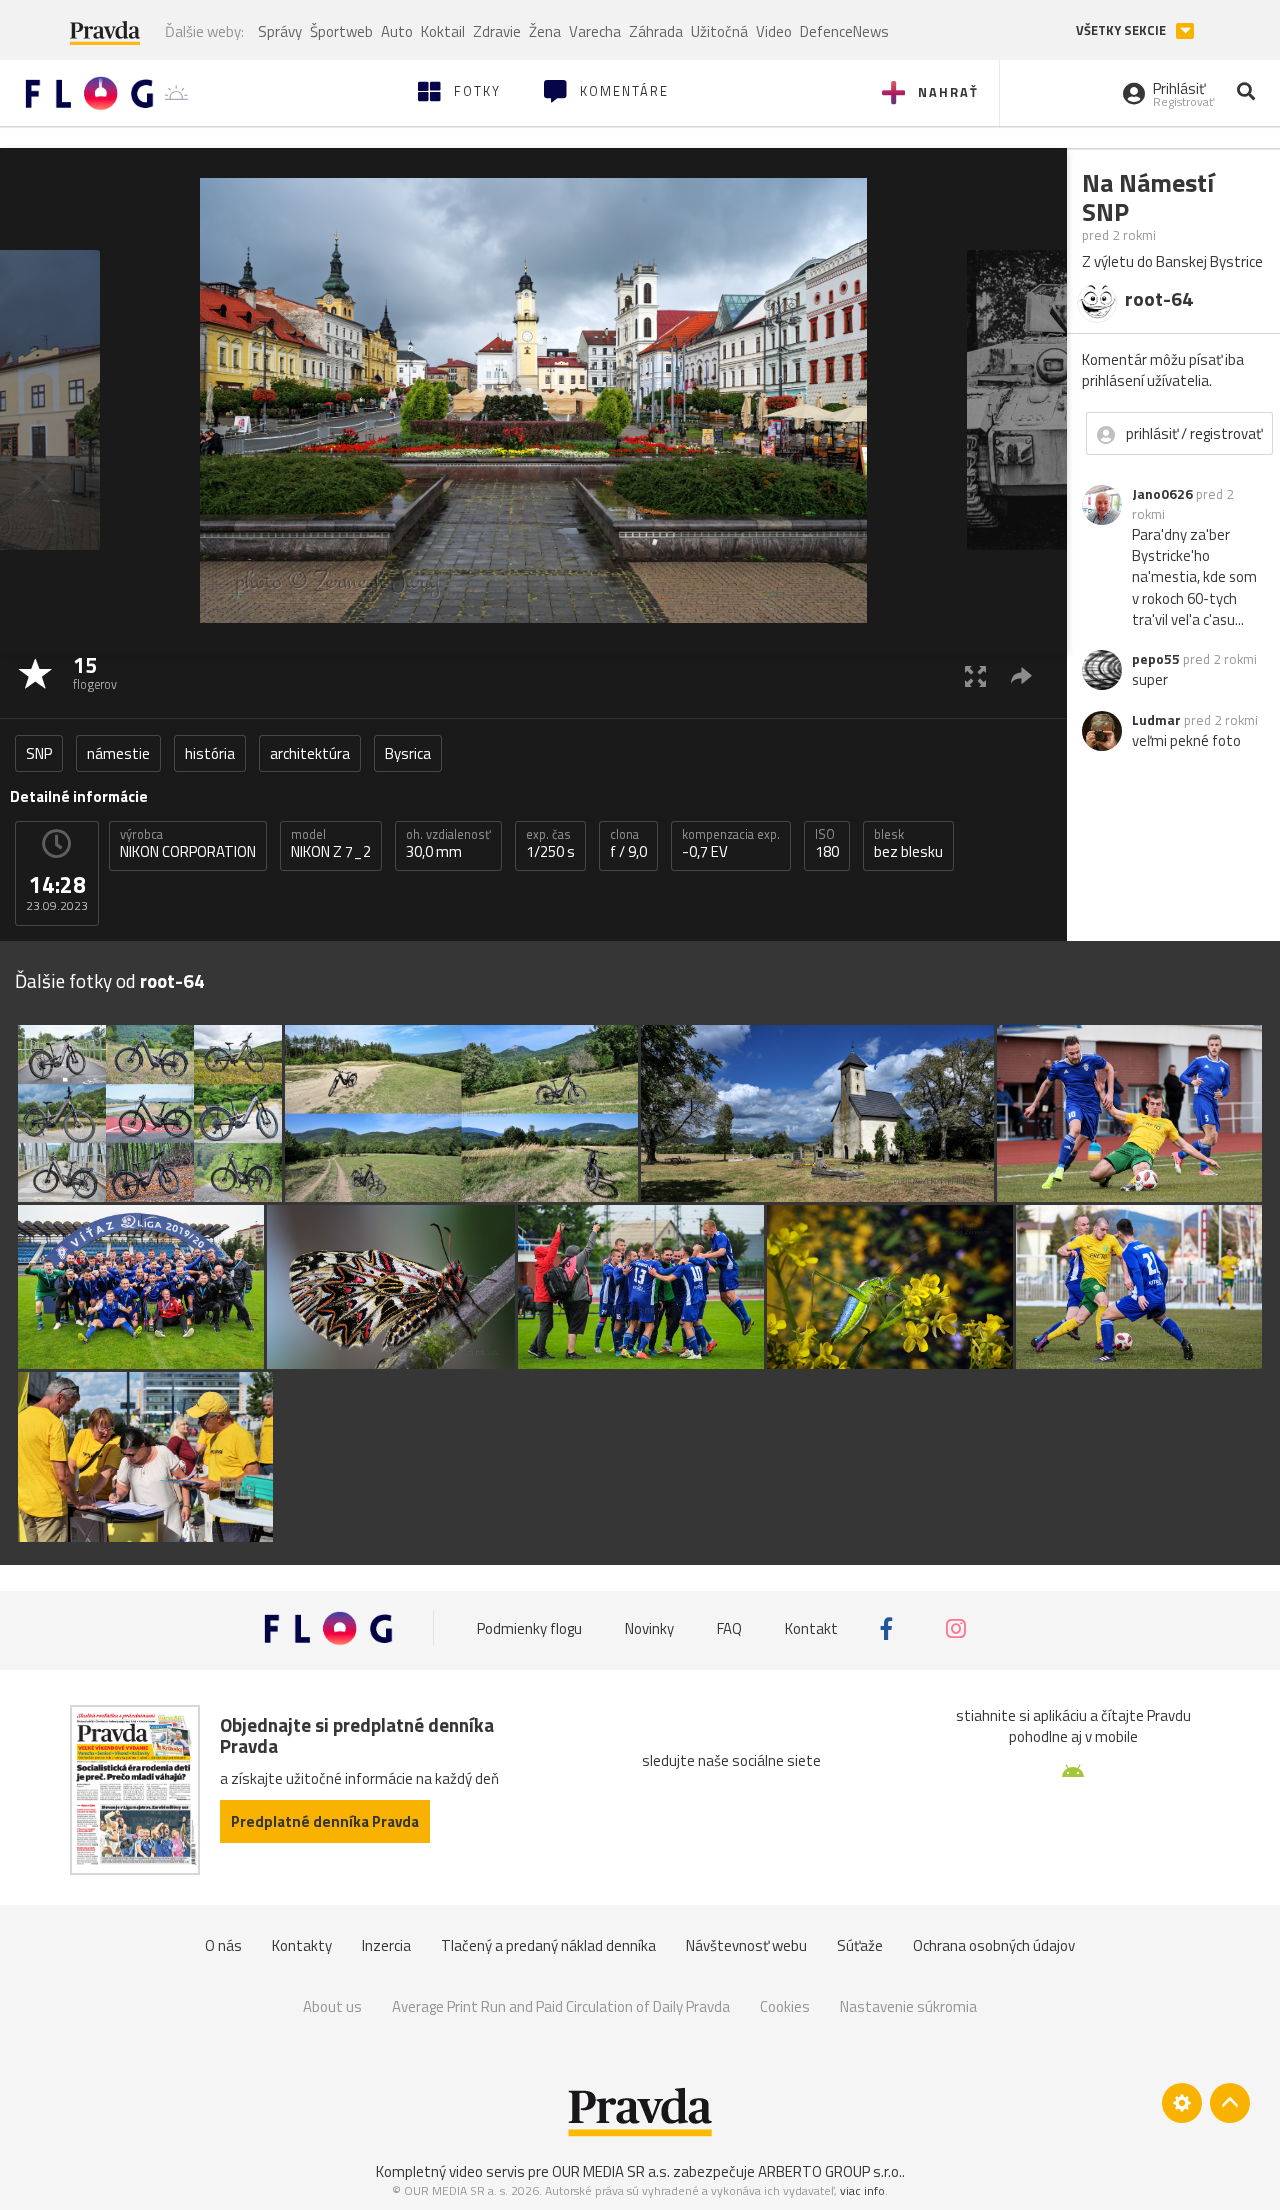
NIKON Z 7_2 (331, 844)
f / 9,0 (628, 844)
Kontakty (302, 1945)
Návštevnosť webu (746, 1945)
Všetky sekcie (1122, 30)
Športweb (341, 31)
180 (827, 844)
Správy (280, 31)
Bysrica (408, 753)
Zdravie (497, 31)
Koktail (443, 31)
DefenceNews (844, 31)
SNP (39, 753)
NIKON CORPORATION (188, 844)
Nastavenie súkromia (908, 2006)
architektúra (310, 753)
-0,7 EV (731, 844)
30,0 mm (448, 844)
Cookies (785, 2006)
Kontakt (811, 1628)
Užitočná (719, 31)
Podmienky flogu (529, 1628)
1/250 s (550, 844)
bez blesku (908, 844)
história (210, 753)
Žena (545, 31)
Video (774, 31)
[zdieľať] (1021, 675)
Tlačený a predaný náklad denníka (548, 1945)
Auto (397, 31)
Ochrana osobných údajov (994, 1945)
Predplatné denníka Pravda (325, 1821)
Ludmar (1156, 720)
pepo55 (1156, 659)
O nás (223, 1945)
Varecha (595, 31)
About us (332, 2006)
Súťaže (860, 1945)
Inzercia (386, 1945)
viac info (862, 2190)
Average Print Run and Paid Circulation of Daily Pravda (561, 2006)
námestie (118, 753)
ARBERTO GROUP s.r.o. (830, 2171)
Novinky (649, 1628)
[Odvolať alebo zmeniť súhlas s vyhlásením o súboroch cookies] (1182, 2103)
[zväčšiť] (975, 675)
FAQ (729, 1628)
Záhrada (656, 31)
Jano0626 (1162, 494)
